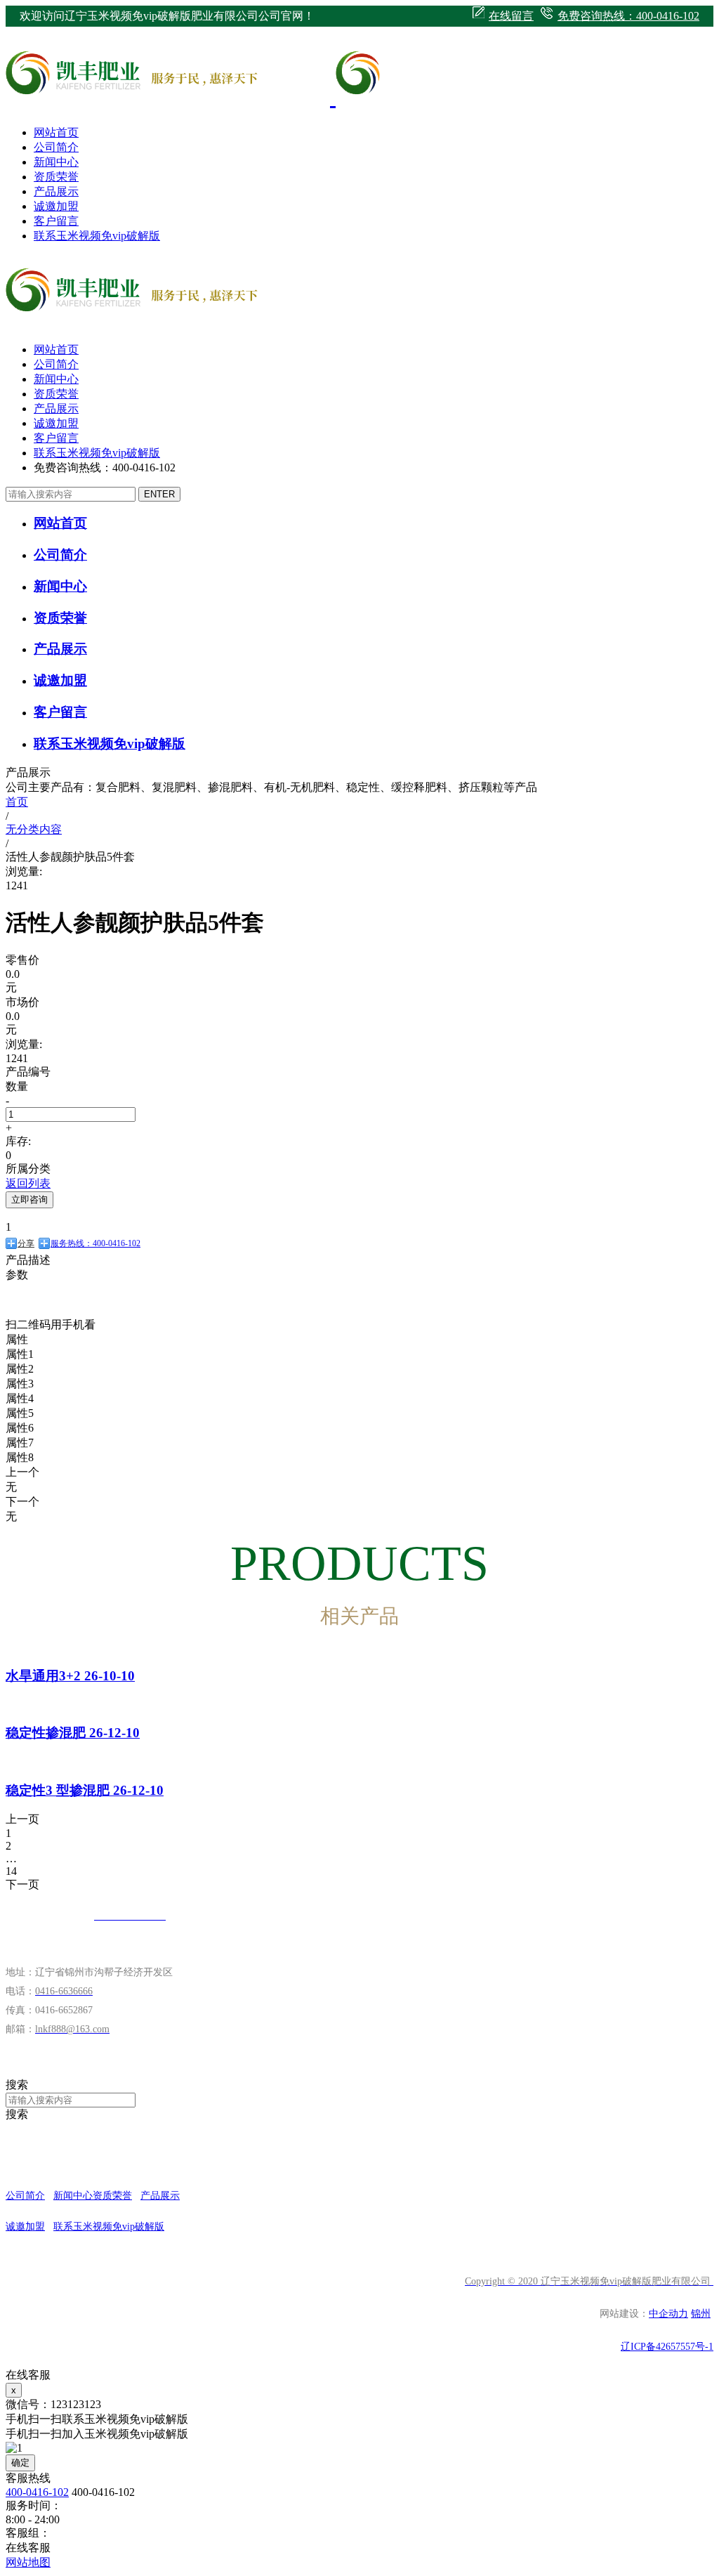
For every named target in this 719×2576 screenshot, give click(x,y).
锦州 (701, 2314)
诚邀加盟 (56, 206)
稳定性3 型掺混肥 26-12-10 (85, 1790)
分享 (26, 1243)
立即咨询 (29, 1199)
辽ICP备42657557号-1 (667, 2347)
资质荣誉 (56, 177)
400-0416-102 (37, 2492)
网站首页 (56, 132)
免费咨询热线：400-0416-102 (628, 16)
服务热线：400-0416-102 (95, 1243)
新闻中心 (56, 162)
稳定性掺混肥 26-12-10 (73, 1733)
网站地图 (28, 2562)
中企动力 (668, 2314)
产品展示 (56, 191)
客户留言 (56, 221)
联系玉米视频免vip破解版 (97, 236)
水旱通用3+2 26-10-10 (70, 1676)
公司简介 (56, 147)
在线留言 (511, 16)
